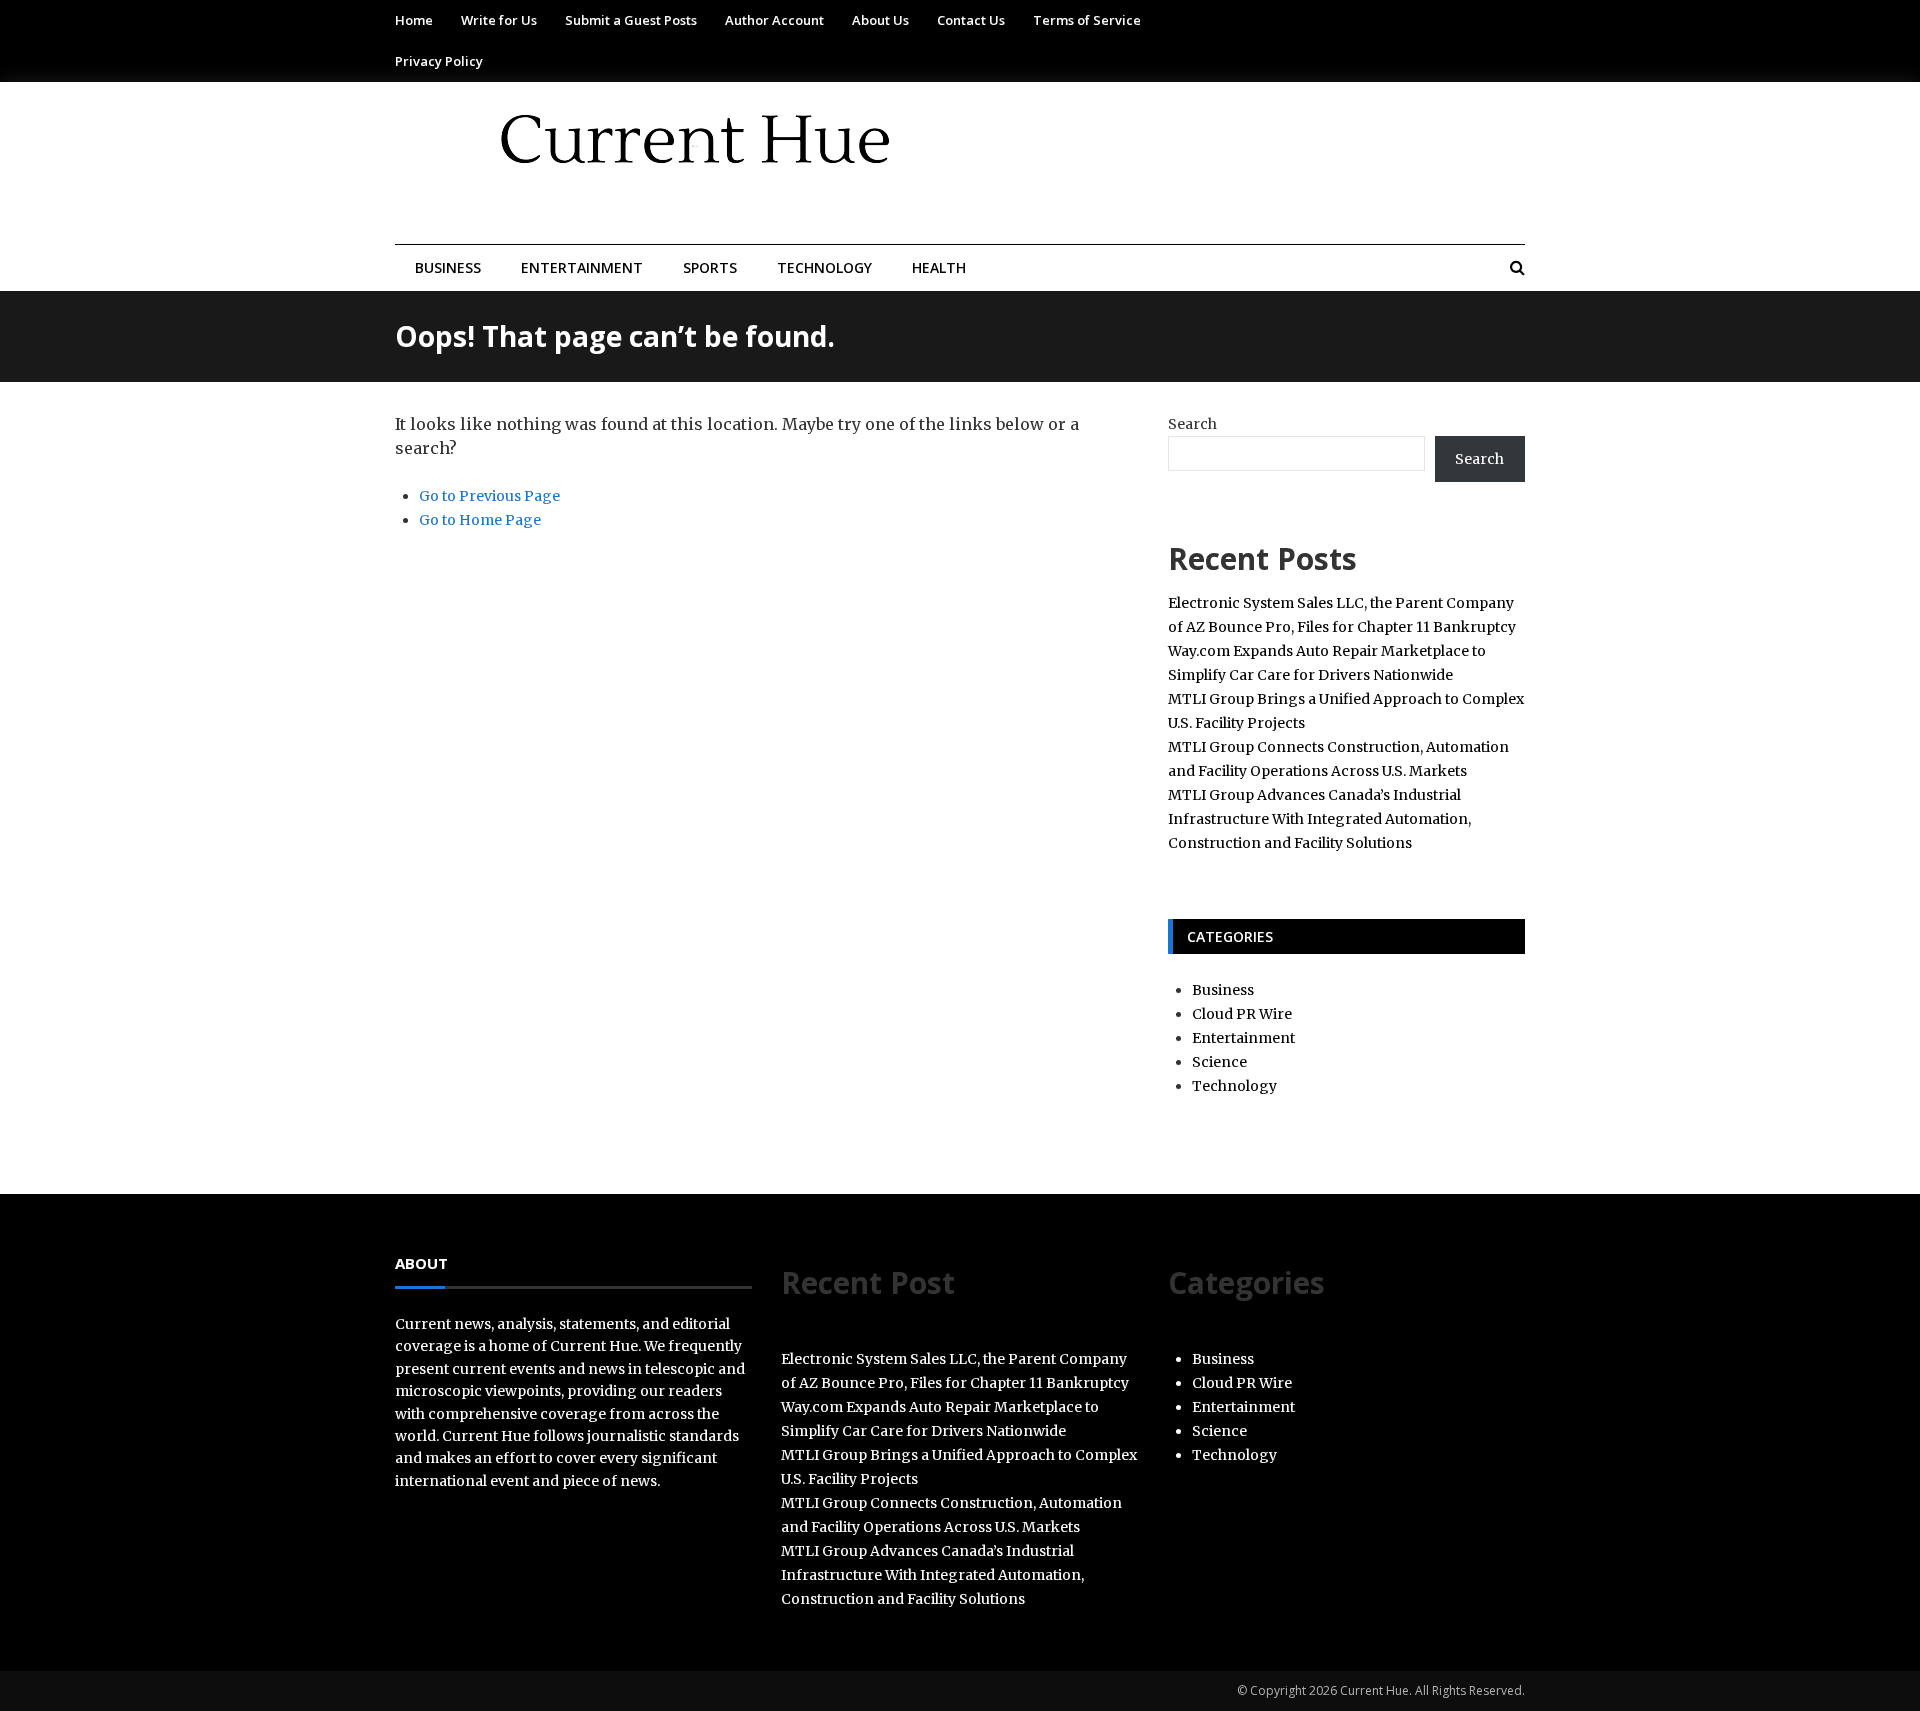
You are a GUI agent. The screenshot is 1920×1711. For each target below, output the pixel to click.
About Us (880, 20)
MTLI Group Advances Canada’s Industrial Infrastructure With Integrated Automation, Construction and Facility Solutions (1319, 819)
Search (1192, 424)
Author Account (774, 20)
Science (1219, 1062)
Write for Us (499, 20)
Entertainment (582, 267)
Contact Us (971, 20)
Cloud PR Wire (1242, 1014)
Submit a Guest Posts (631, 20)
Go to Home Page (480, 520)
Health (939, 267)
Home (414, 20)
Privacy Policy (439, 61)
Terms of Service (1087, 20)
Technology (824, 267)
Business (448, 267)
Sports (710, 267)
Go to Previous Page (489, 496)
